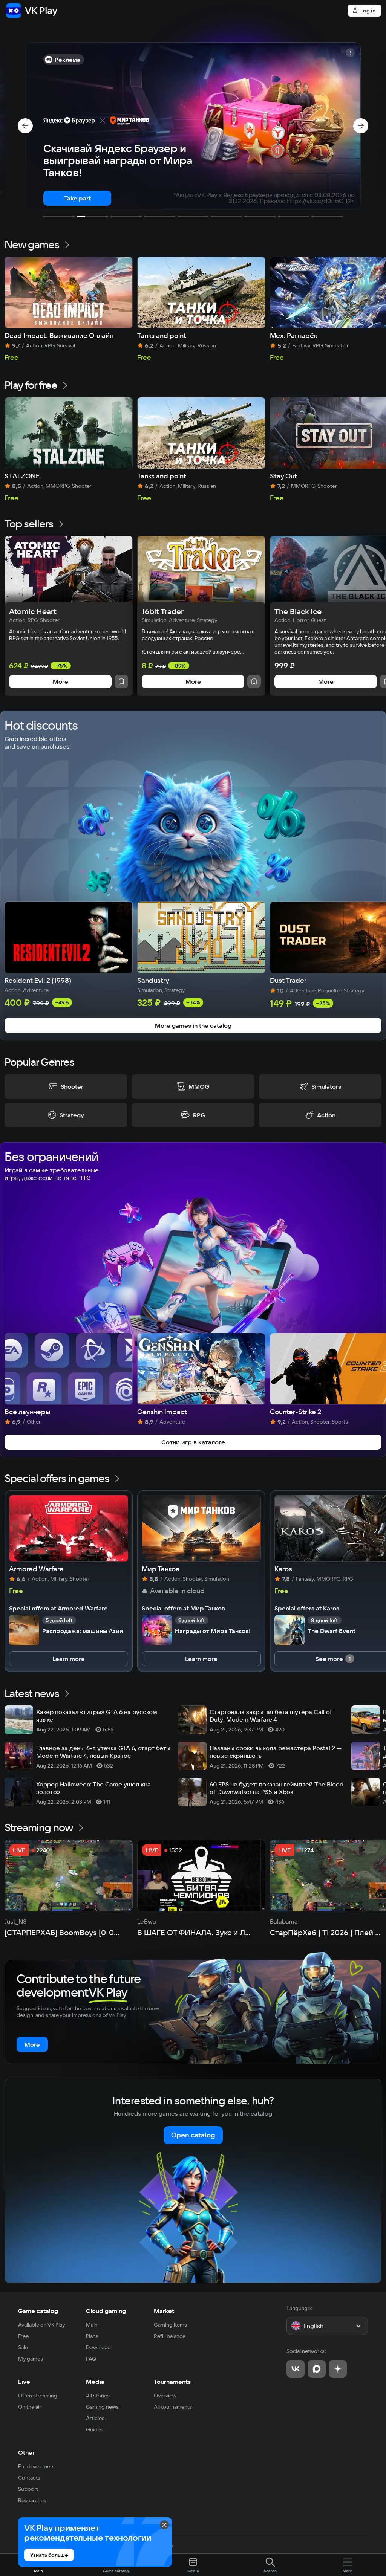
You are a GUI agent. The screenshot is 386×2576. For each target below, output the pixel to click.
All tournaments (173, 2407)
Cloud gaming (106, 2311)
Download (98, 2347)
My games (31, 2359)
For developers (36, 2466)
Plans (92, 2336)
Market (164, 2311)
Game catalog (38, 2311)
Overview (165, 2396)
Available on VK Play (42, 2325)
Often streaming (38, 2396)
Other (26, 2452)
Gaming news (102, 2407)
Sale (23, 2347)
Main (92, 2325)
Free (23, 2336)
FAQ (91, 2359)
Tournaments (172, 2382)
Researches (32, 2500)
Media (95, 2382)
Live (24, 2382)
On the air (30, 2407)
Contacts (29, 2478)
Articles (95, 2418)
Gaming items (170, 2325)
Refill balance (170, 2336)
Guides (95, 2429)
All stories (98, 2396)
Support (28, 2489)
